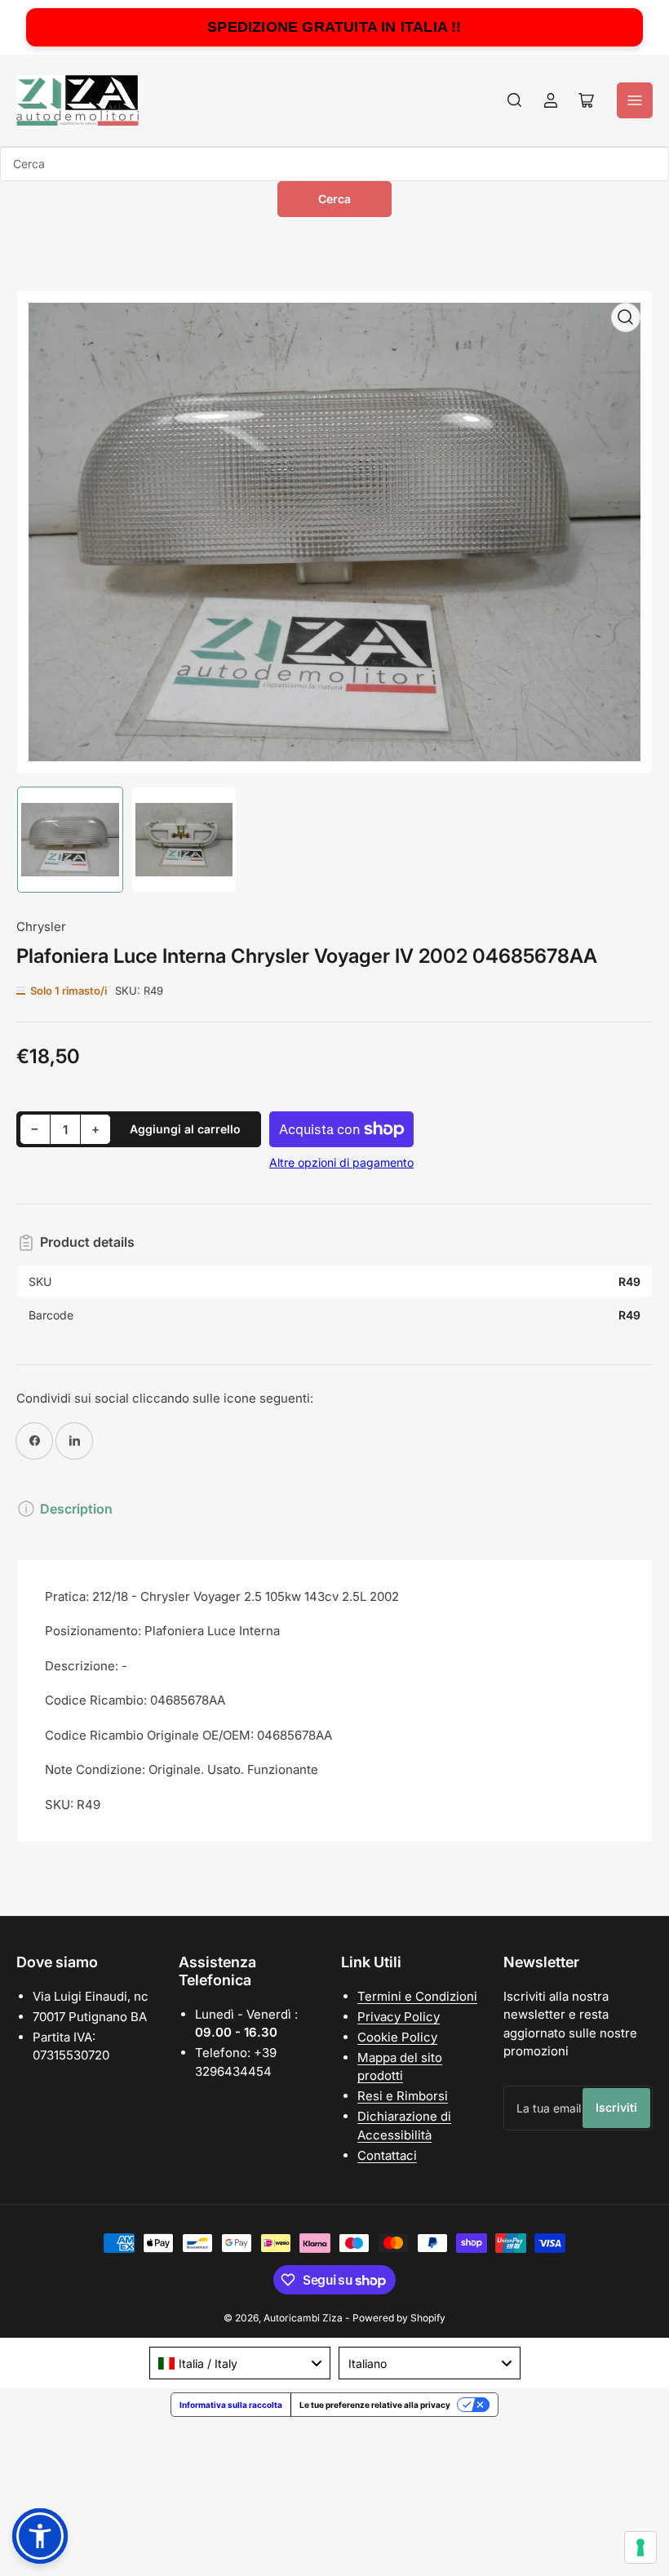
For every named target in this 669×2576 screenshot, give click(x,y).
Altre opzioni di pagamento (341, 1162)
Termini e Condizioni (417, 1996)
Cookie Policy (397, 2037)
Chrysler (41, 927)
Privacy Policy (399, 2017)
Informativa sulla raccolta (231, 2405)
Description (76, 1509)
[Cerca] (515, 100)
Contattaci (387, 2155)
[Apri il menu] (635, 100)
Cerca (334, 199)
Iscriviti (616, 2107)
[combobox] (334, 164)
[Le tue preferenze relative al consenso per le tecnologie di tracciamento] (640, 2547)
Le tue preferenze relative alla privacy (375, 2405)
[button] (40, 2536)
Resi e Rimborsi (403, 2096)
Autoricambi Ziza (303, 2318)
